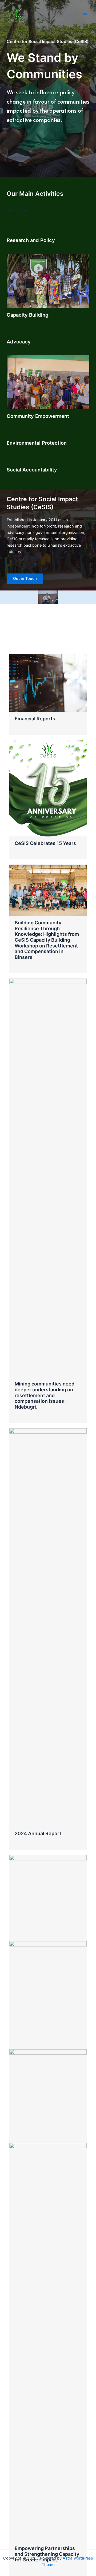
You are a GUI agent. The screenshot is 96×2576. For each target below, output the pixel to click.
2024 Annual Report (38, 1833)
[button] (17, 211)
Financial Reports (35, 719)
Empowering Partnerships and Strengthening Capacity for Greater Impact (47, 2554)
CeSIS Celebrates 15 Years (45, 843)
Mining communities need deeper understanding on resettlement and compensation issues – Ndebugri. (45, 1395)
